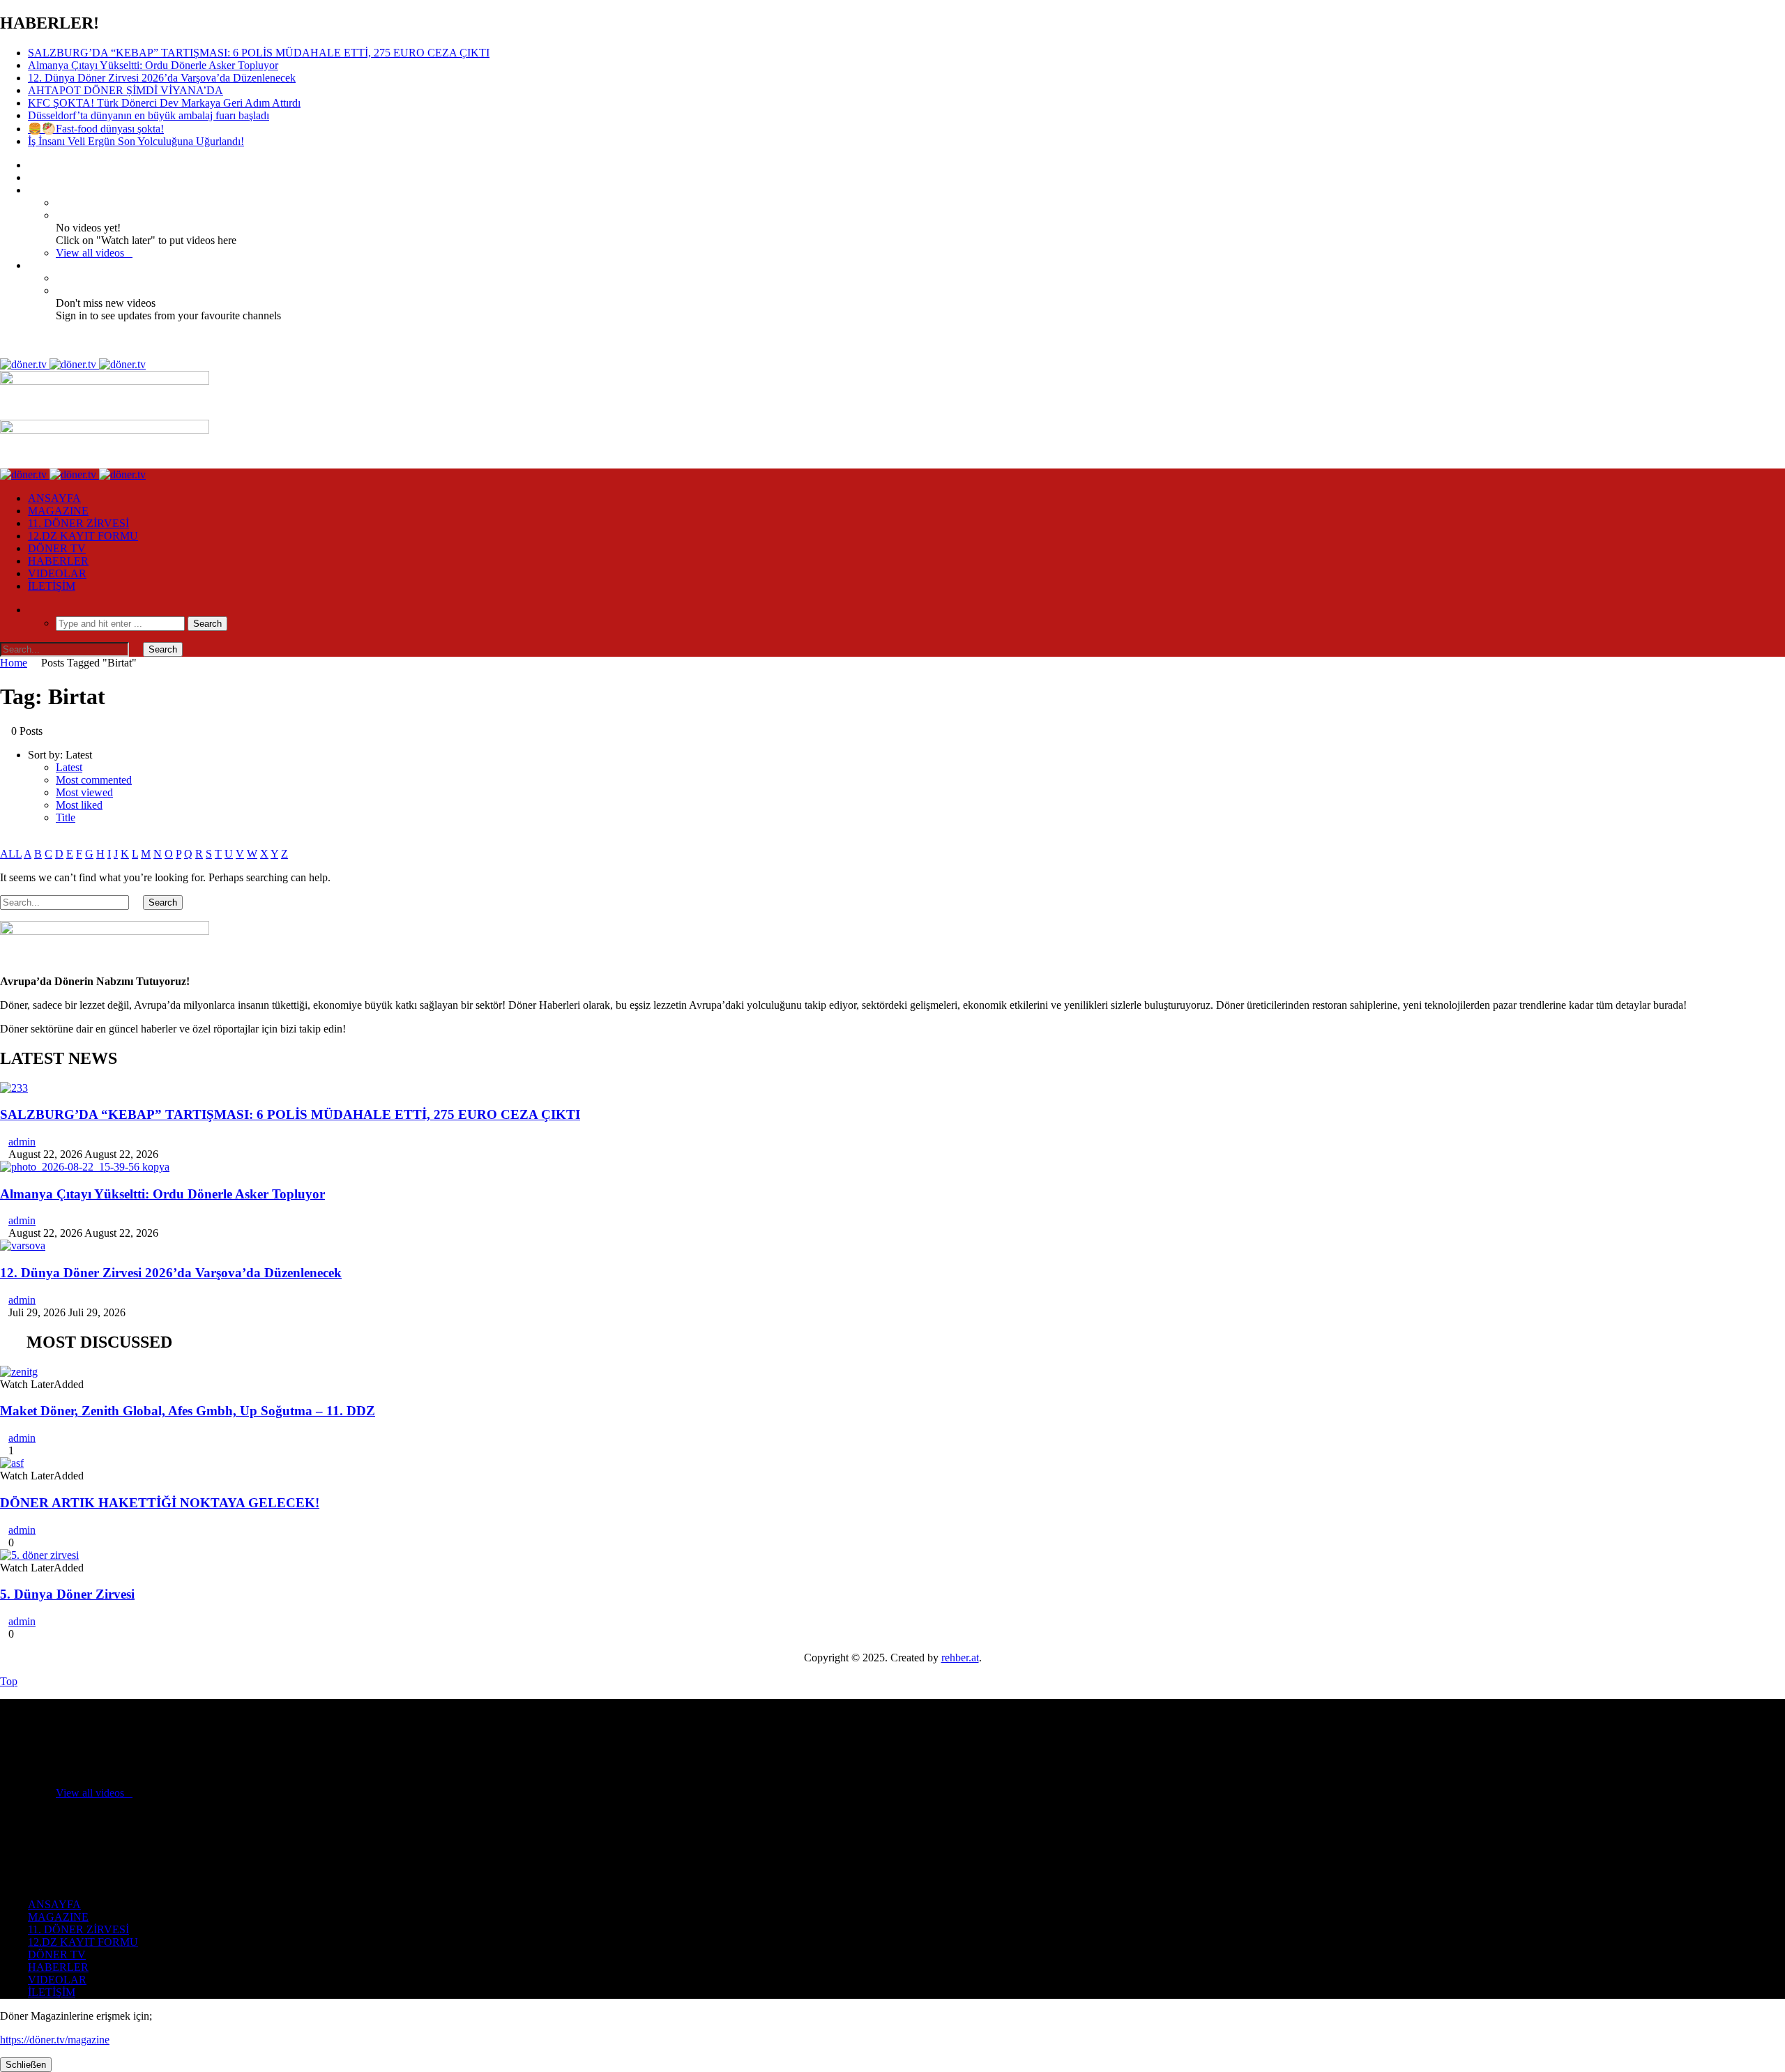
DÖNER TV (57, 548)
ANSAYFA (54, 498)
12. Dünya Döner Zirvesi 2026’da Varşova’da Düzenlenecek (162, 78)
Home (14, 663)
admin (22, 1142)
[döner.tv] (73, 364)
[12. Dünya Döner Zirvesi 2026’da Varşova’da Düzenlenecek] (23, 1246)
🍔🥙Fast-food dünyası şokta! (96, 129)
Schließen (26, 2065)
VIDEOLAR (57, 573)
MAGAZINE (58, 511)
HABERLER (58, 561)
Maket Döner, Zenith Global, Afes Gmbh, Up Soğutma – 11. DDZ (188, 1411)
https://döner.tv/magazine (55, 2040)
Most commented (94, 780)
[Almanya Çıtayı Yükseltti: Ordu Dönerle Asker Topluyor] (85, 1167)
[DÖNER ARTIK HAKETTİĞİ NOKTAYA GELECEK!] (12, 1463)
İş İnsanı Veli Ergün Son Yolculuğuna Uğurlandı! (136, 141)
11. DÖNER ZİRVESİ (78, 523)
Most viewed (84, 792)
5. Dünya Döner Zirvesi (67, 1594)
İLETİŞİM (52, 586)
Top (9, 1681)
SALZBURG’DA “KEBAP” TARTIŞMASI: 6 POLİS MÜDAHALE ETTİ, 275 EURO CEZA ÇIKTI (259, 53)
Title (66, 817)
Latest (69, 767)
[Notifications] (32, 265)
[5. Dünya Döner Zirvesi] (39, 1555)
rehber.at (960, 1658)
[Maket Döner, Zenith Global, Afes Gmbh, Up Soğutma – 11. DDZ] (19, 1372)
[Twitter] (32, 177)
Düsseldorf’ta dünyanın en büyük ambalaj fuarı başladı (149, 115)
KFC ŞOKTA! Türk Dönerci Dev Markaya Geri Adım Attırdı (164, 103)
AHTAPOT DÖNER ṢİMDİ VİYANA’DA (126, 90)
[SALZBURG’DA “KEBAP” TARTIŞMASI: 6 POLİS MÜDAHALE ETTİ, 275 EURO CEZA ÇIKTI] (14, 1088)
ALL (11, 854)
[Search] (32, 610)
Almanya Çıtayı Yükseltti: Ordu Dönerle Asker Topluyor (153, 65)
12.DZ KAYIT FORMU (83, 536)
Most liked (79, 805)
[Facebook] (32, 165)
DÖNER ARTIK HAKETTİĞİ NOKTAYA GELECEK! (160, 1503)
